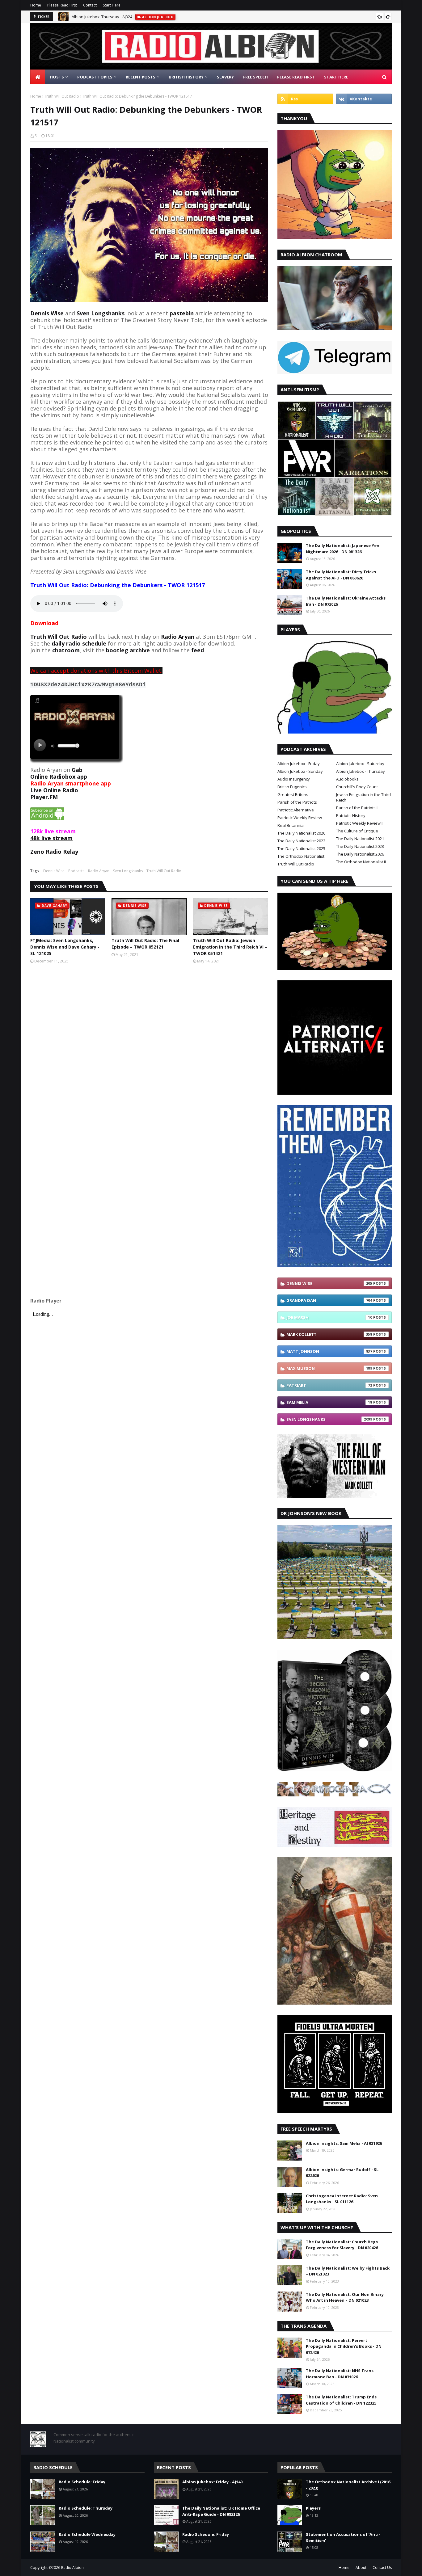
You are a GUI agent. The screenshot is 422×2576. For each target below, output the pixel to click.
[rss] (305, 99)
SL (36, 136)
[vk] (364, 99)
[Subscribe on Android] (47, 818)
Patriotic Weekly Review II (360, 823)
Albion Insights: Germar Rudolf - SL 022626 (342, 2173)
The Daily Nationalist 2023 (360, 846)
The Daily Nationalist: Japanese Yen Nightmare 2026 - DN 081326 (343, 549)
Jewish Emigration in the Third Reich (363, 797)
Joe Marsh (329, 1317)
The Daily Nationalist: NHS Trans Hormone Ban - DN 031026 (340, 2374)
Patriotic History (351, 815)
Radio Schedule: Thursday (86, 2508)
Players (313, 2508)
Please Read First (62, 5)
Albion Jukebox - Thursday (361, 771)
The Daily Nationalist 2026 (360, 854)
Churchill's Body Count (357, 787)
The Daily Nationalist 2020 (301, 833)
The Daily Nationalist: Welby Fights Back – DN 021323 (348, 2271)
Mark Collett (329, 1334)
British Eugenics (292, 787)
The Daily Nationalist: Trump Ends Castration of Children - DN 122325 (341, 2400)
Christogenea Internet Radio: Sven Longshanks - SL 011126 (342, 2199)
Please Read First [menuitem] (296, 77)
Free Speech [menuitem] (255, 77)
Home (36, 5)
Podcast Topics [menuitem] (95, 77)
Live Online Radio (54, 790)
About (361, 2568)
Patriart (329, 1385)
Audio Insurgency (294, 779)
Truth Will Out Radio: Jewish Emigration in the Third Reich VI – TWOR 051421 (230, 947)
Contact (90, 5)
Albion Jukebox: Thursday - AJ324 (102, 17)
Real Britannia (291, 825)
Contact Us (382, 2568)
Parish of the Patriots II (357, 808)
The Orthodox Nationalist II (361, 862)
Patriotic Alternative (296, 810)
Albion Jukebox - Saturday (360, 764)
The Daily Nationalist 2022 (301, 841)
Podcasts (76, 871)
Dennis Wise (47, 313)
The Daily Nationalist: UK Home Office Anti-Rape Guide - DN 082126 (221, 2511)
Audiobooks (347, 779)
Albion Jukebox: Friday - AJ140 (212, 2482)
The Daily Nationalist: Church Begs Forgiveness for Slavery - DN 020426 (342, 2245)
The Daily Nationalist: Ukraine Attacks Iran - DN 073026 (346, 601)
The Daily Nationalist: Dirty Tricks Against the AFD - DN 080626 (341, 575)
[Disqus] (149, 1050)
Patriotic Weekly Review (300, 818)
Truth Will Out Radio (62, 96)
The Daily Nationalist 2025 (301, 848)
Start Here (112, 5)
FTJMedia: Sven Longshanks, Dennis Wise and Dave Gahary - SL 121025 (65, 947)
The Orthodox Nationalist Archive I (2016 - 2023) (348, 2485)
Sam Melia (329, 1402)
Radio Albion (72, 2568)
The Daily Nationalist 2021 (360, 839)
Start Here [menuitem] (336, 77)
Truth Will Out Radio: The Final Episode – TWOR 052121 (145, 944)
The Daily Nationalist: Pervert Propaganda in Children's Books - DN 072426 (344, 2346)
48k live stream (51, 838)
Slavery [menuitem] (225, 77)
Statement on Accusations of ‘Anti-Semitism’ (343, 2537)
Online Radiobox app (59, 777)
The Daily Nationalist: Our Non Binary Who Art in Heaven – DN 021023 (345, 2297)
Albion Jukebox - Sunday (300, 771)
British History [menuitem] (186, 77)
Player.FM (44, 797)
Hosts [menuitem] (57, 77)
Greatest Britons (293, 794)
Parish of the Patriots (297, 802)
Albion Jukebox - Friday (299, 764)
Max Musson (329, 1368)
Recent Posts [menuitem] (141, 77)
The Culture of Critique (357, 831)
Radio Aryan (99, 871)
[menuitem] (38, 77)
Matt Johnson (329, 1351)
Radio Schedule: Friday (82, 2482)
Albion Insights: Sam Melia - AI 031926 (344, 2143)
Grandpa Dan (329, 1300)
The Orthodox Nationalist (301, 856)
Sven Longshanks (128, 871)
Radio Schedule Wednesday (87, 2534)
